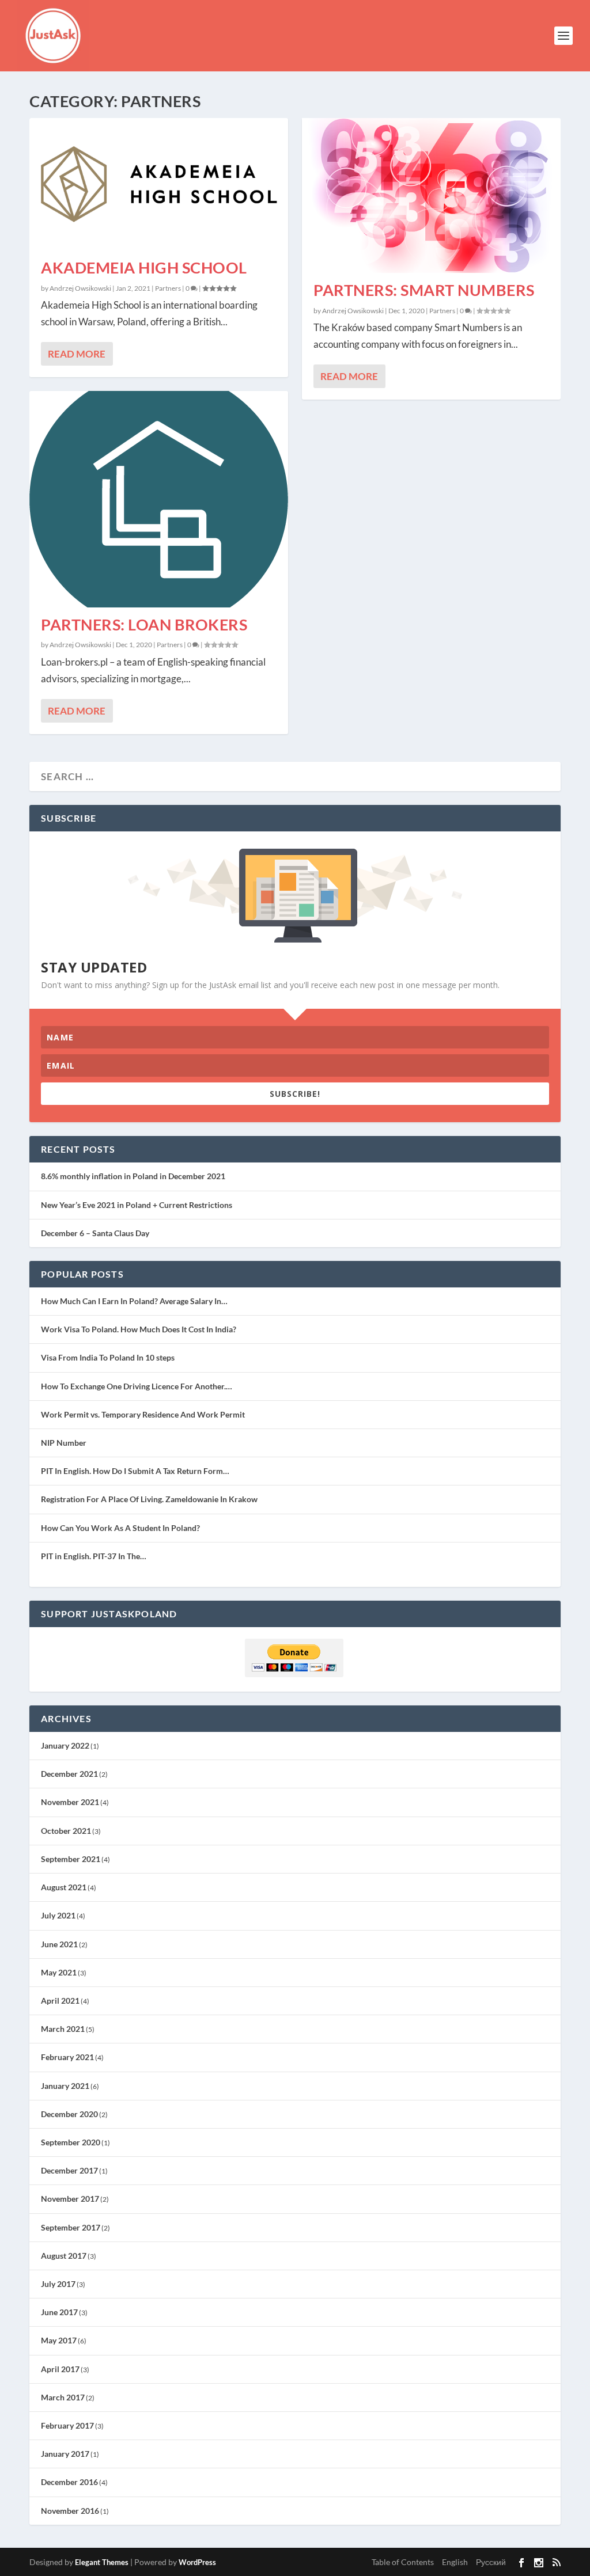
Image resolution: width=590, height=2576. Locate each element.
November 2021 (70, 1802)
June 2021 (59, 1944)
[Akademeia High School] (159, 184)
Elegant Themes (102, 2562)
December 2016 (69, 2482)
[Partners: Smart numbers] (431, 195)
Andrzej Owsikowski (80, 288)
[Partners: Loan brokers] (159, 499)
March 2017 (63, 2397)
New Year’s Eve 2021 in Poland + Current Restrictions (137, 1205)
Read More (77, 354)
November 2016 (70, 2511)
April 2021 (60, 2001)
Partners (168, 288)
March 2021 (63, 2029)
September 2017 (71, 2227)
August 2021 (64, 1887)
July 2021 (58, 1915)
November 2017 (70, 2199)
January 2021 (65, 2086)
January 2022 (65, 1745)
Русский (491, 2562)
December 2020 (69, 2114)
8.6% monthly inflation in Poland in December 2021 (133, 1176)
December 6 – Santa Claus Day (95, 1233)
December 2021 (69, 1774)
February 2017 (67, 2425)
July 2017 (58, 2284)
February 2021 (67, 2057)
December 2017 (69, 2170)
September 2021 (71, 1859)
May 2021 (59, 1972)
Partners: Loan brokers (144, 624)
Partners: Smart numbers (424, 290)
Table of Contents (403, 2562)
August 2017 (64, 2256)
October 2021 (66, 1831)
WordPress (197, 2562)
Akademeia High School (144, 267)
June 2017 (59, 2312)
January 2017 (65, 2454)
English (455, 2562)
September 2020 (71, 2142)
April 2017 (60, 2369)
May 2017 (59, 2340)
